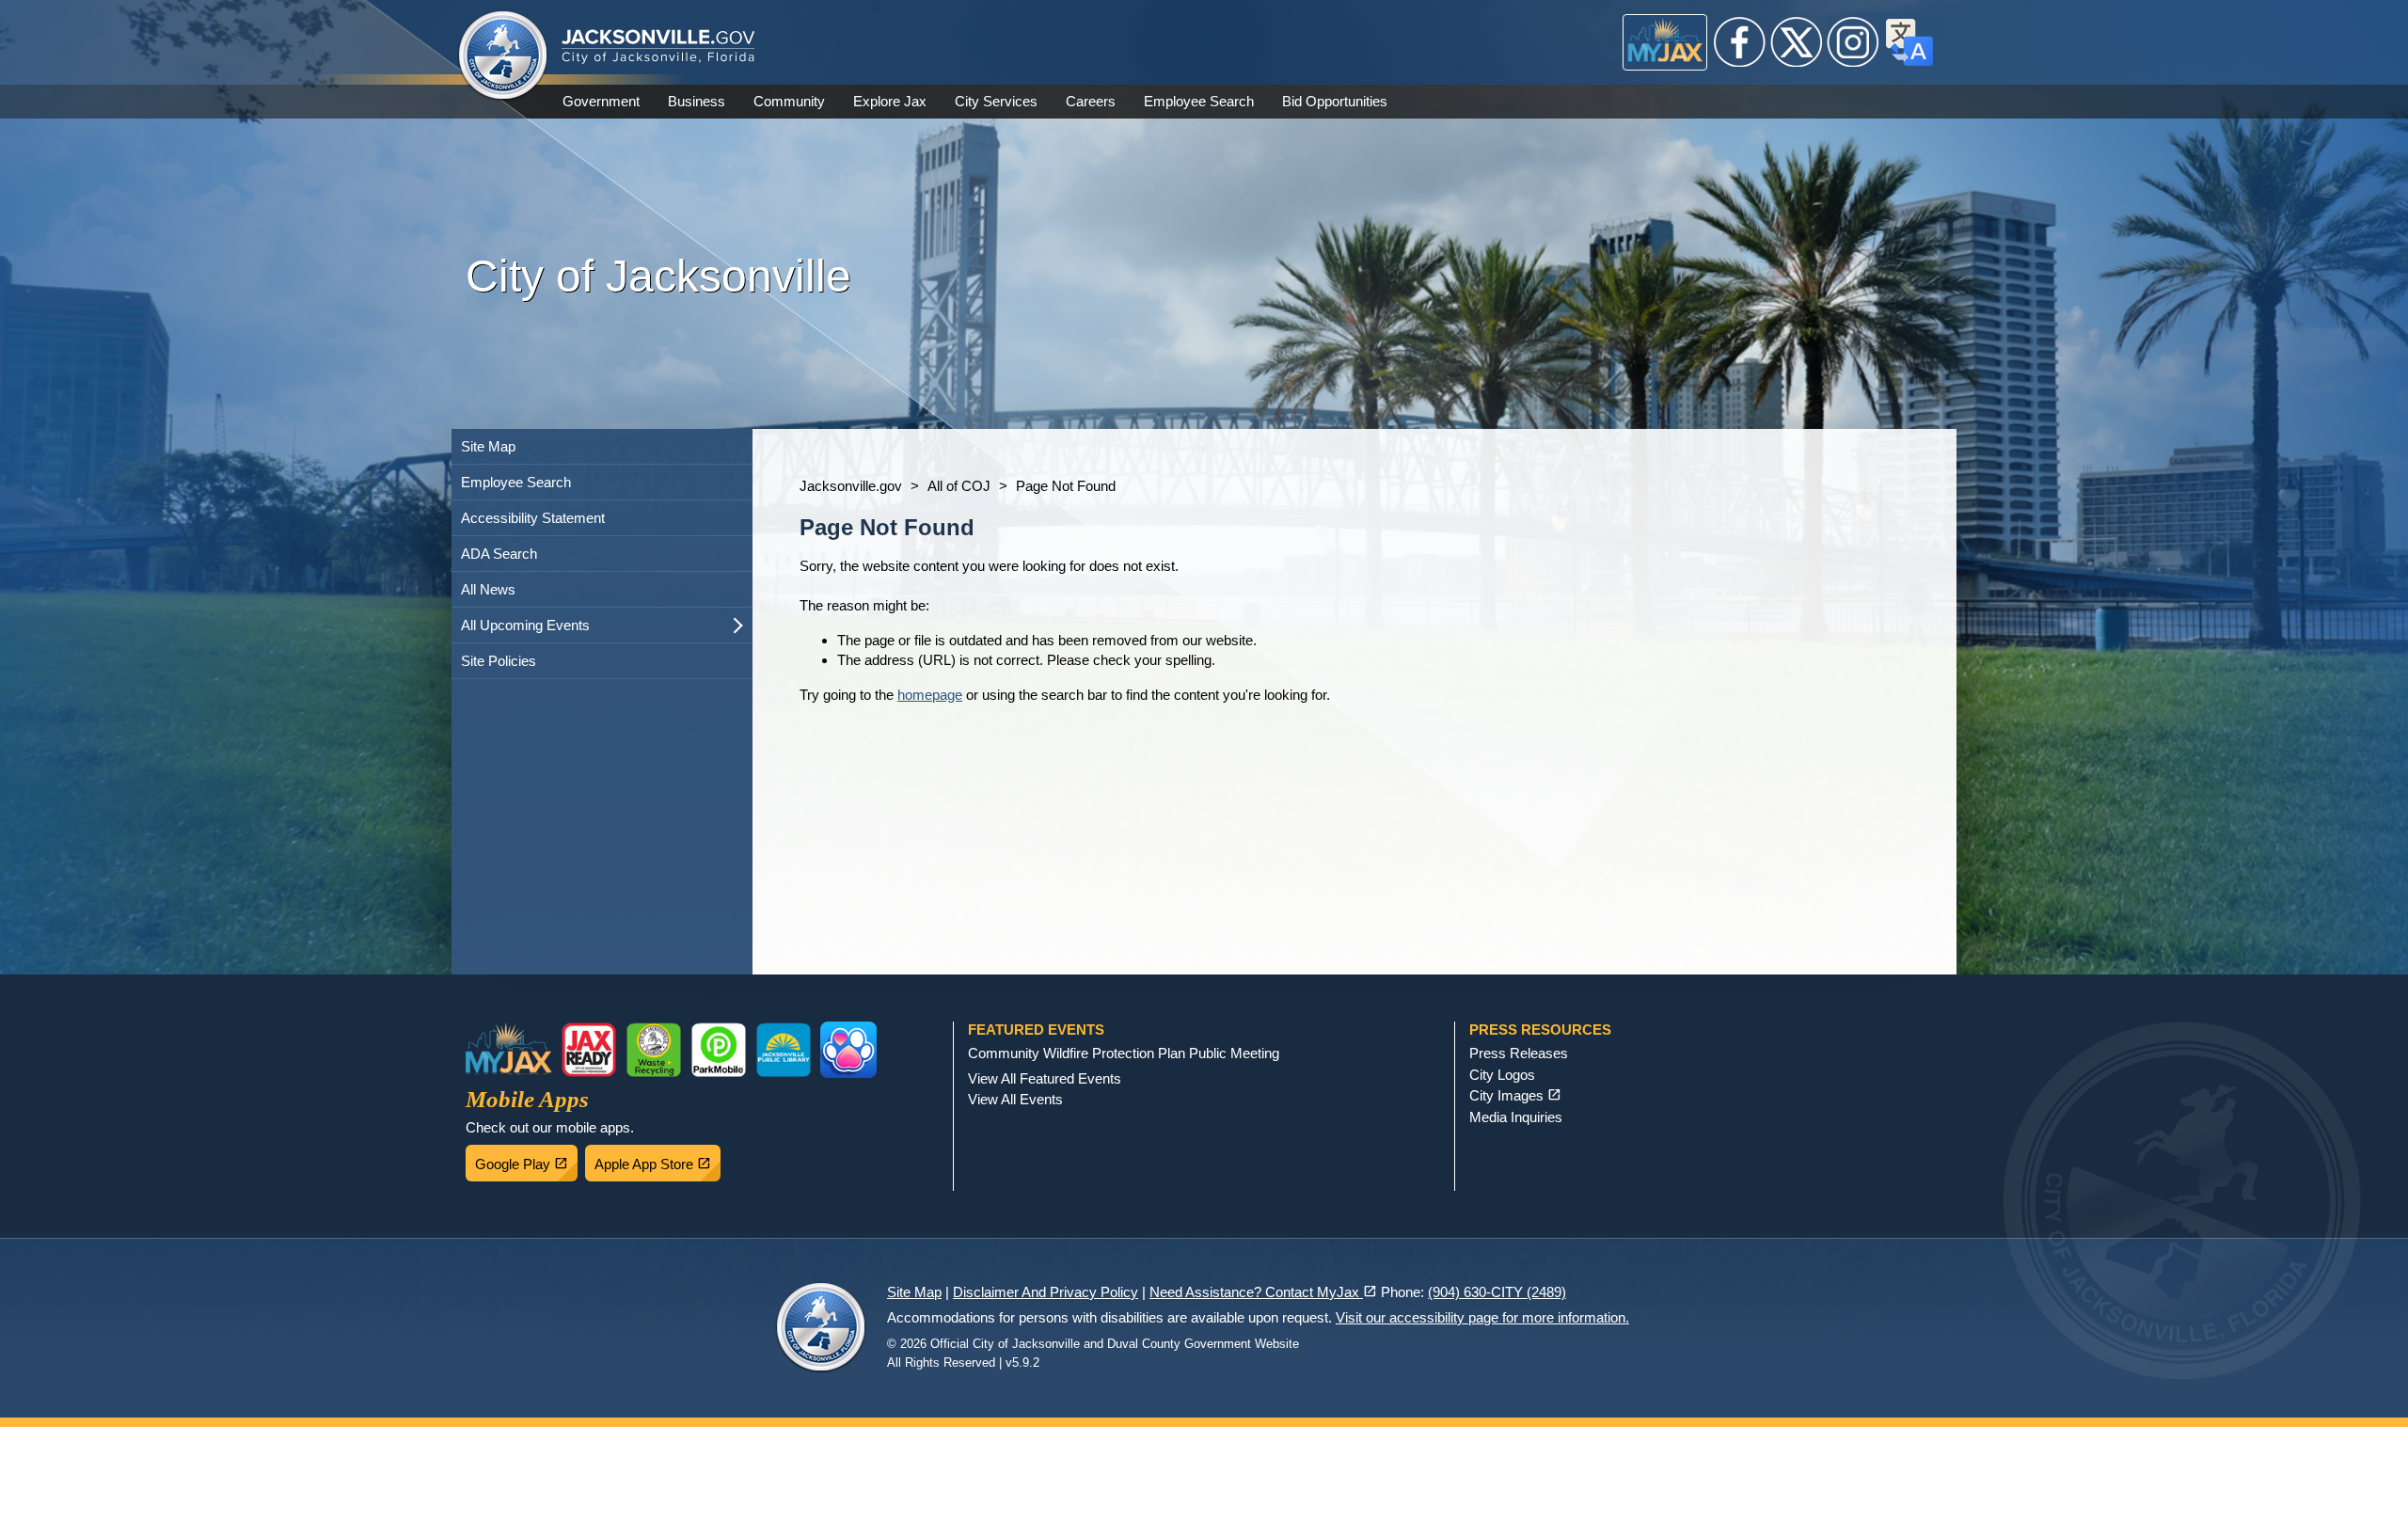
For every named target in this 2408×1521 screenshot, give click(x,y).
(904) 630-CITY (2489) (1497, 1292)
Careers (1091, 101)
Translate (1909, 42)
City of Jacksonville (503, 56)
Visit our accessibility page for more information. (1482, 1317)
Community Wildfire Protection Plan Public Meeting (1124, 1053)
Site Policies (499, 661)
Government (601, 101)
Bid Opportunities (1335, 101)
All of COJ (959, 486)
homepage (930, 695)
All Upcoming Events (525, 625)
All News (488, 589)
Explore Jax (890, 101)
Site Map (488, 446)
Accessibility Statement (533, 518)
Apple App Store (657, 1159)
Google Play (526, 1159)
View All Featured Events (1045, 1078)
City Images (1515, 1095)
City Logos (1502, 1075)
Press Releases (1519, 1053)
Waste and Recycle (654, 1050)
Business (697, 101)
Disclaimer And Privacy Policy (1046, 1292)
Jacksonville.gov (851, 486)
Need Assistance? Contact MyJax (1263, 1292)
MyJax (1665, 42)
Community (789, 101)
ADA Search (499, 554)
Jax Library (784, 1050)
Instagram (1853, 42)
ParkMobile (719, 1050)
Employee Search (1199, 101)
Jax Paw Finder (848, 1050)
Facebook (1740, 42)
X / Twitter (1797, 42)
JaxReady (589, 1050)
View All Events (1015, 1099)
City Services (996, 101)
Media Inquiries (1516, 1117)
